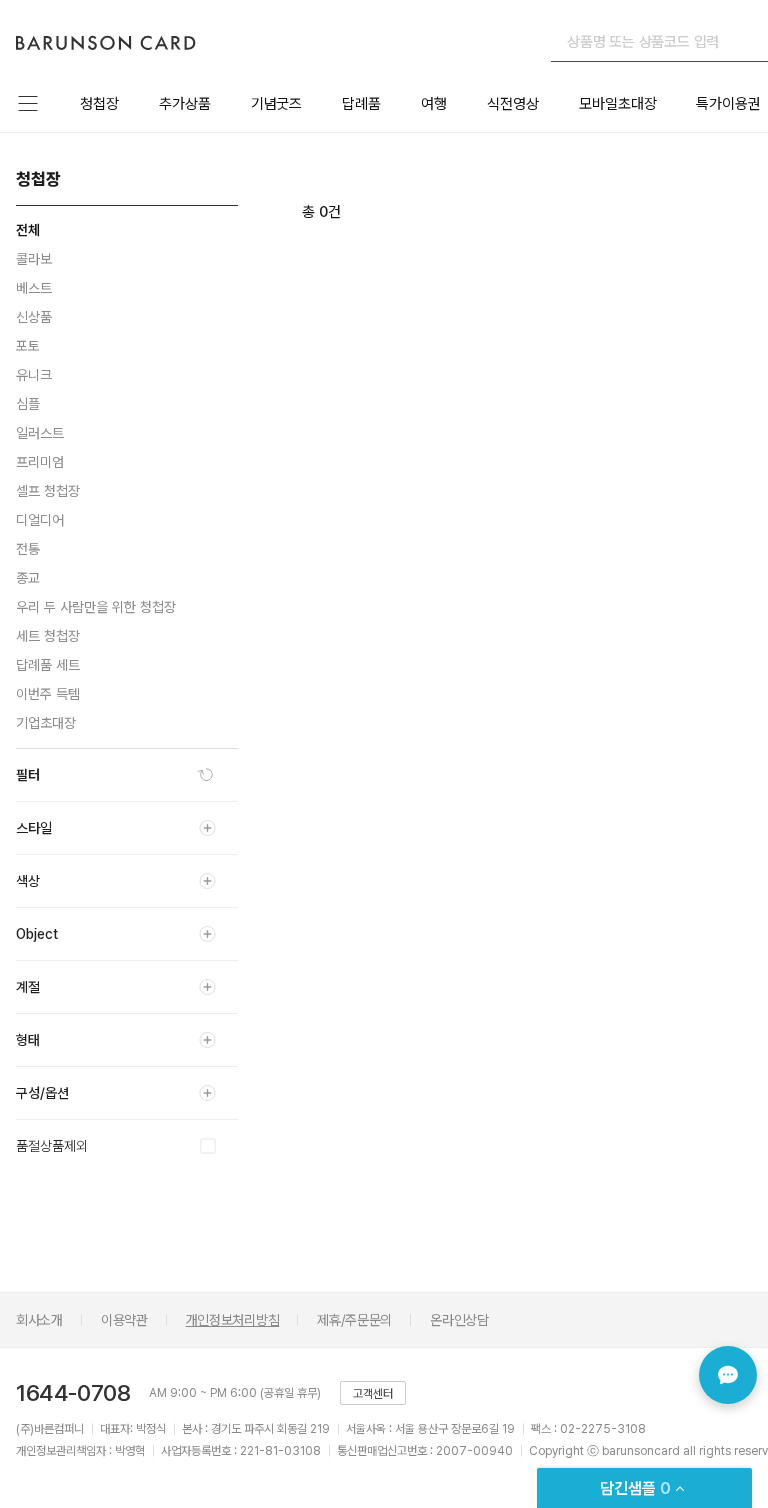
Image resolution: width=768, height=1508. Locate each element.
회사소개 (39, 1320)
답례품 (361, 104)
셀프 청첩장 (48, 491)
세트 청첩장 (48, 636)
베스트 (34, 288)
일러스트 (40, 433)
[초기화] (206, 775)
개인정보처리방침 (233, 1320)
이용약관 (124, 1320)
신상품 (34, 317)
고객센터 (373, 1394)
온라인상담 (459, 1320)
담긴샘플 (635, 1488)
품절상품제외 (52, 1146)
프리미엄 (40, 462)
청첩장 (99, 104)
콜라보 (34, 259)
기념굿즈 (277, 104)
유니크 (34, 375)
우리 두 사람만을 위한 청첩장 (96, 607)
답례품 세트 (48, 665)
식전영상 (513, 104)
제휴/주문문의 (354, 1320)
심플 (28, 404)
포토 (28, 346)
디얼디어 (40, 520)
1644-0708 (73, 1393)
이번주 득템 (48, 694)
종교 (28, 578)
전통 (28, 549)
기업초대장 (46, 723)
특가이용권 (728, 104)
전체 (28, 230)
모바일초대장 (618, 104)
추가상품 (185, 104)
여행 (434, 104)
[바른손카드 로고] (106, 42)
